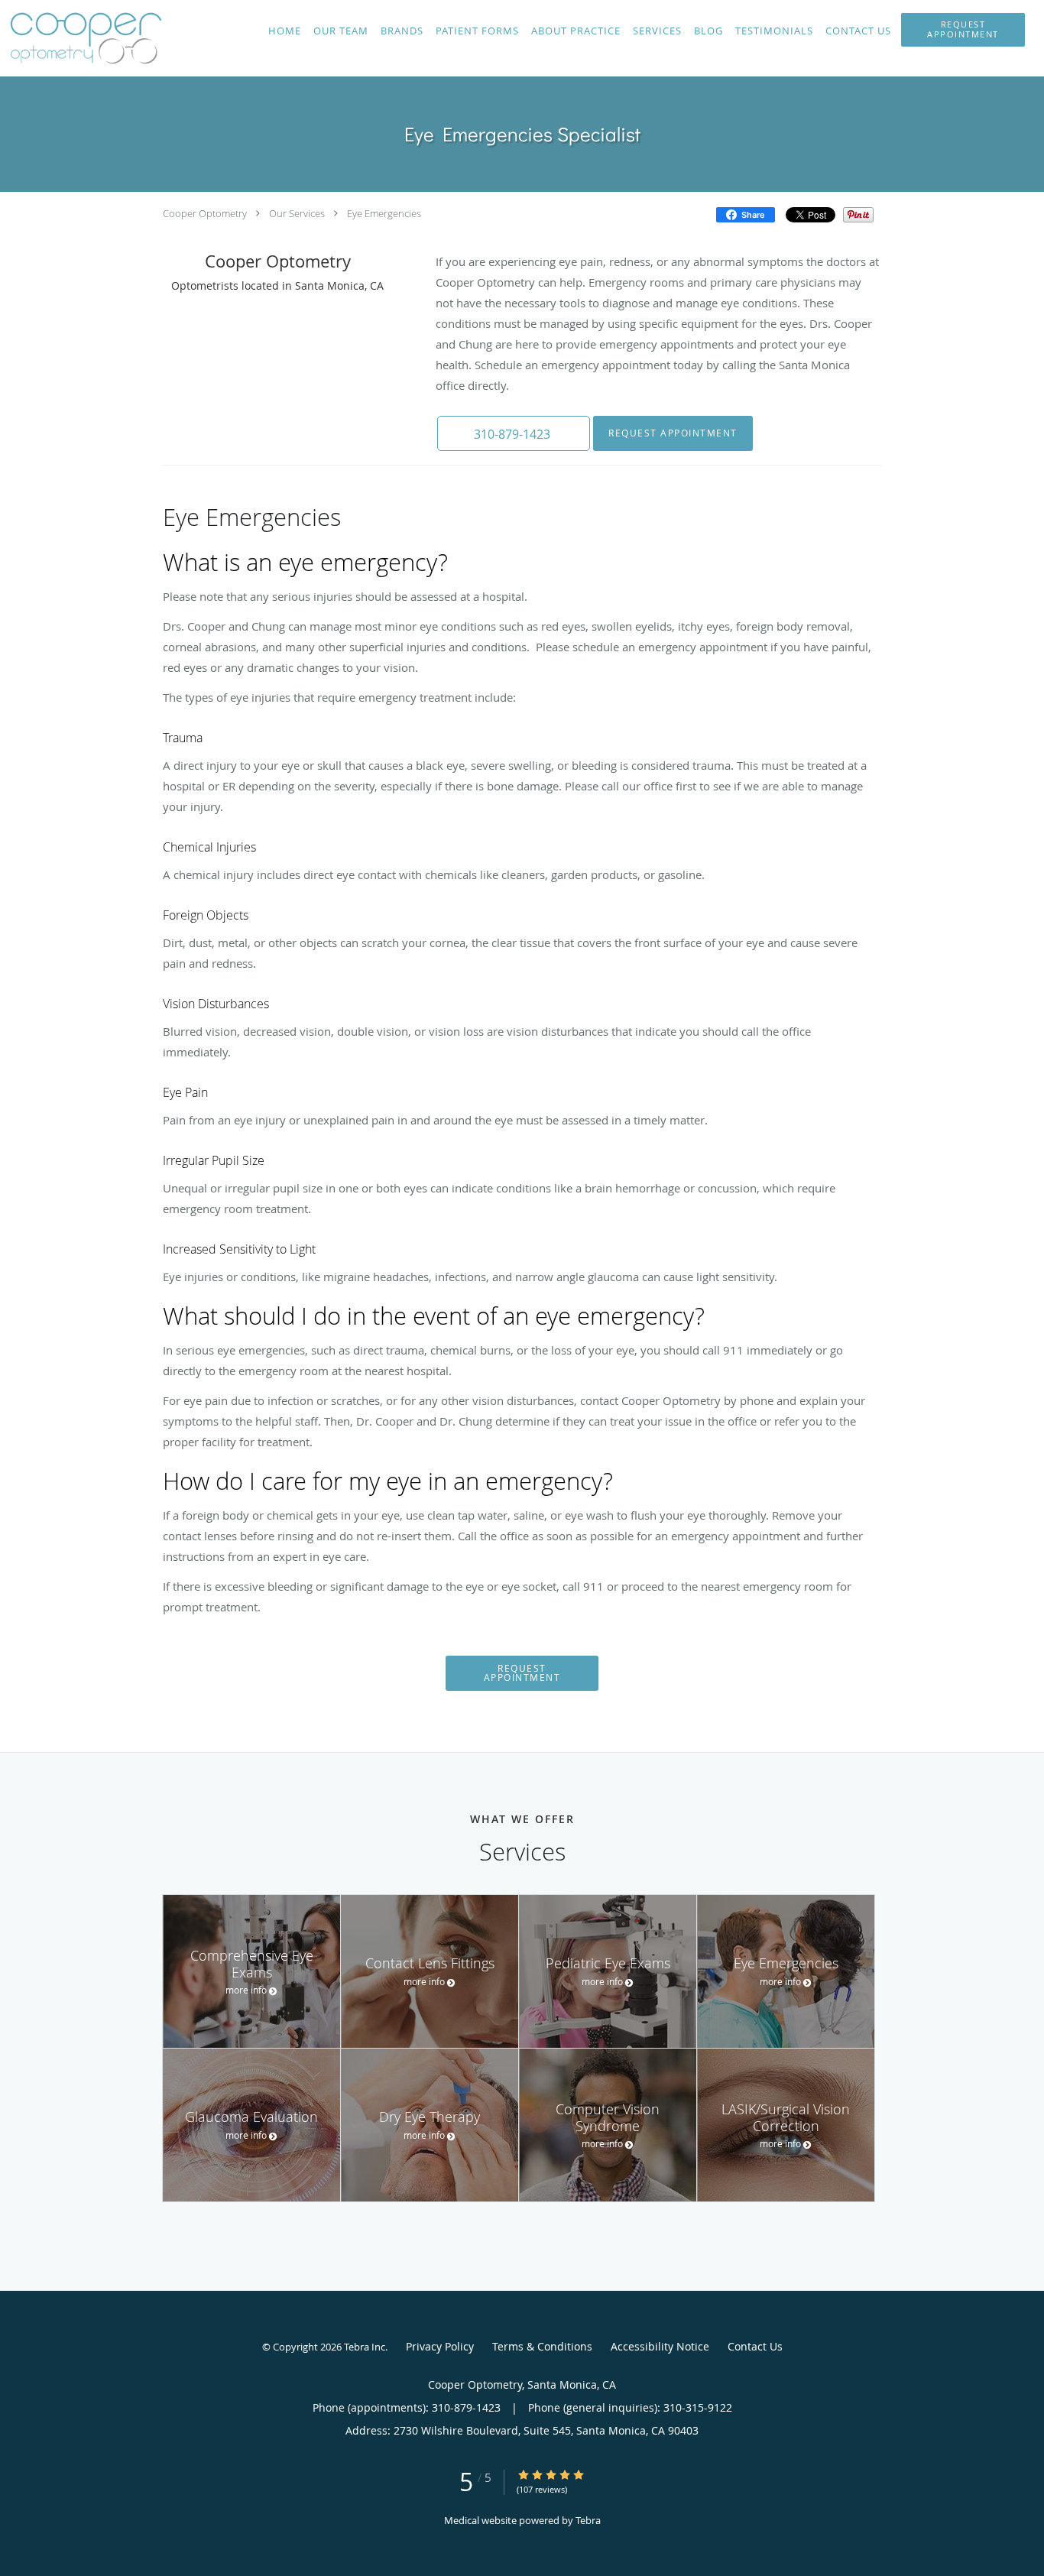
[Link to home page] (82, 38)
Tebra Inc (365, 2347)
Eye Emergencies (384, 213)
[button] (963, 30)
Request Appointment (673, 433)
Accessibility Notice (660, 2346)
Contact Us (755, 2346)
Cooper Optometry (205, 213)
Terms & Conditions (542, 2346)
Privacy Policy (440, 2346)
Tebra (588, 2520)
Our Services (297, 213)
